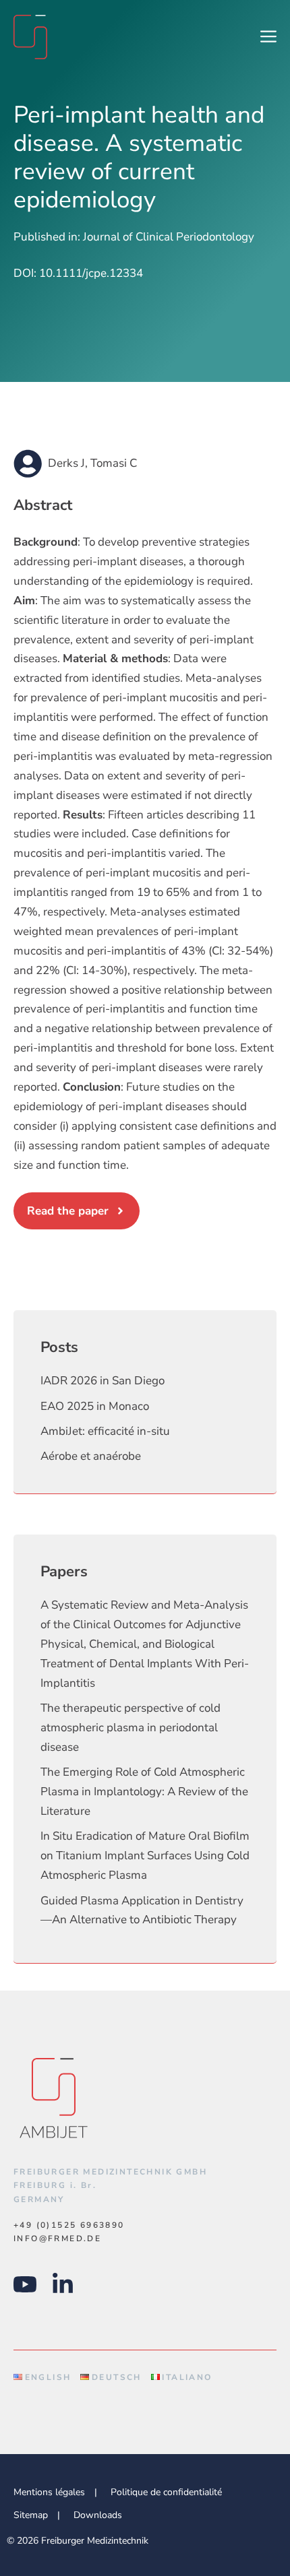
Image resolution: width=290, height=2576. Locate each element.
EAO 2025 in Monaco (95, 1406)
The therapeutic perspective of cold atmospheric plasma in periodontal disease (130, 1728)
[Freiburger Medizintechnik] (30, 37)
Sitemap (31, 2515)
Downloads (98, 2515)
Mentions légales (49, 2492)
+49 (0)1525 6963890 (69, 2225)
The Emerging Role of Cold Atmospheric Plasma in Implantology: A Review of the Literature (144, 1792)
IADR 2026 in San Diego (103, 1381)
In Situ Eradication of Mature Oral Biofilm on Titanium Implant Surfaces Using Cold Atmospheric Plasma (145, 1856)
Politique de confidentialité (166, 2492)
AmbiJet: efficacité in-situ (105, 1431)
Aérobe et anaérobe (91, 1456)
